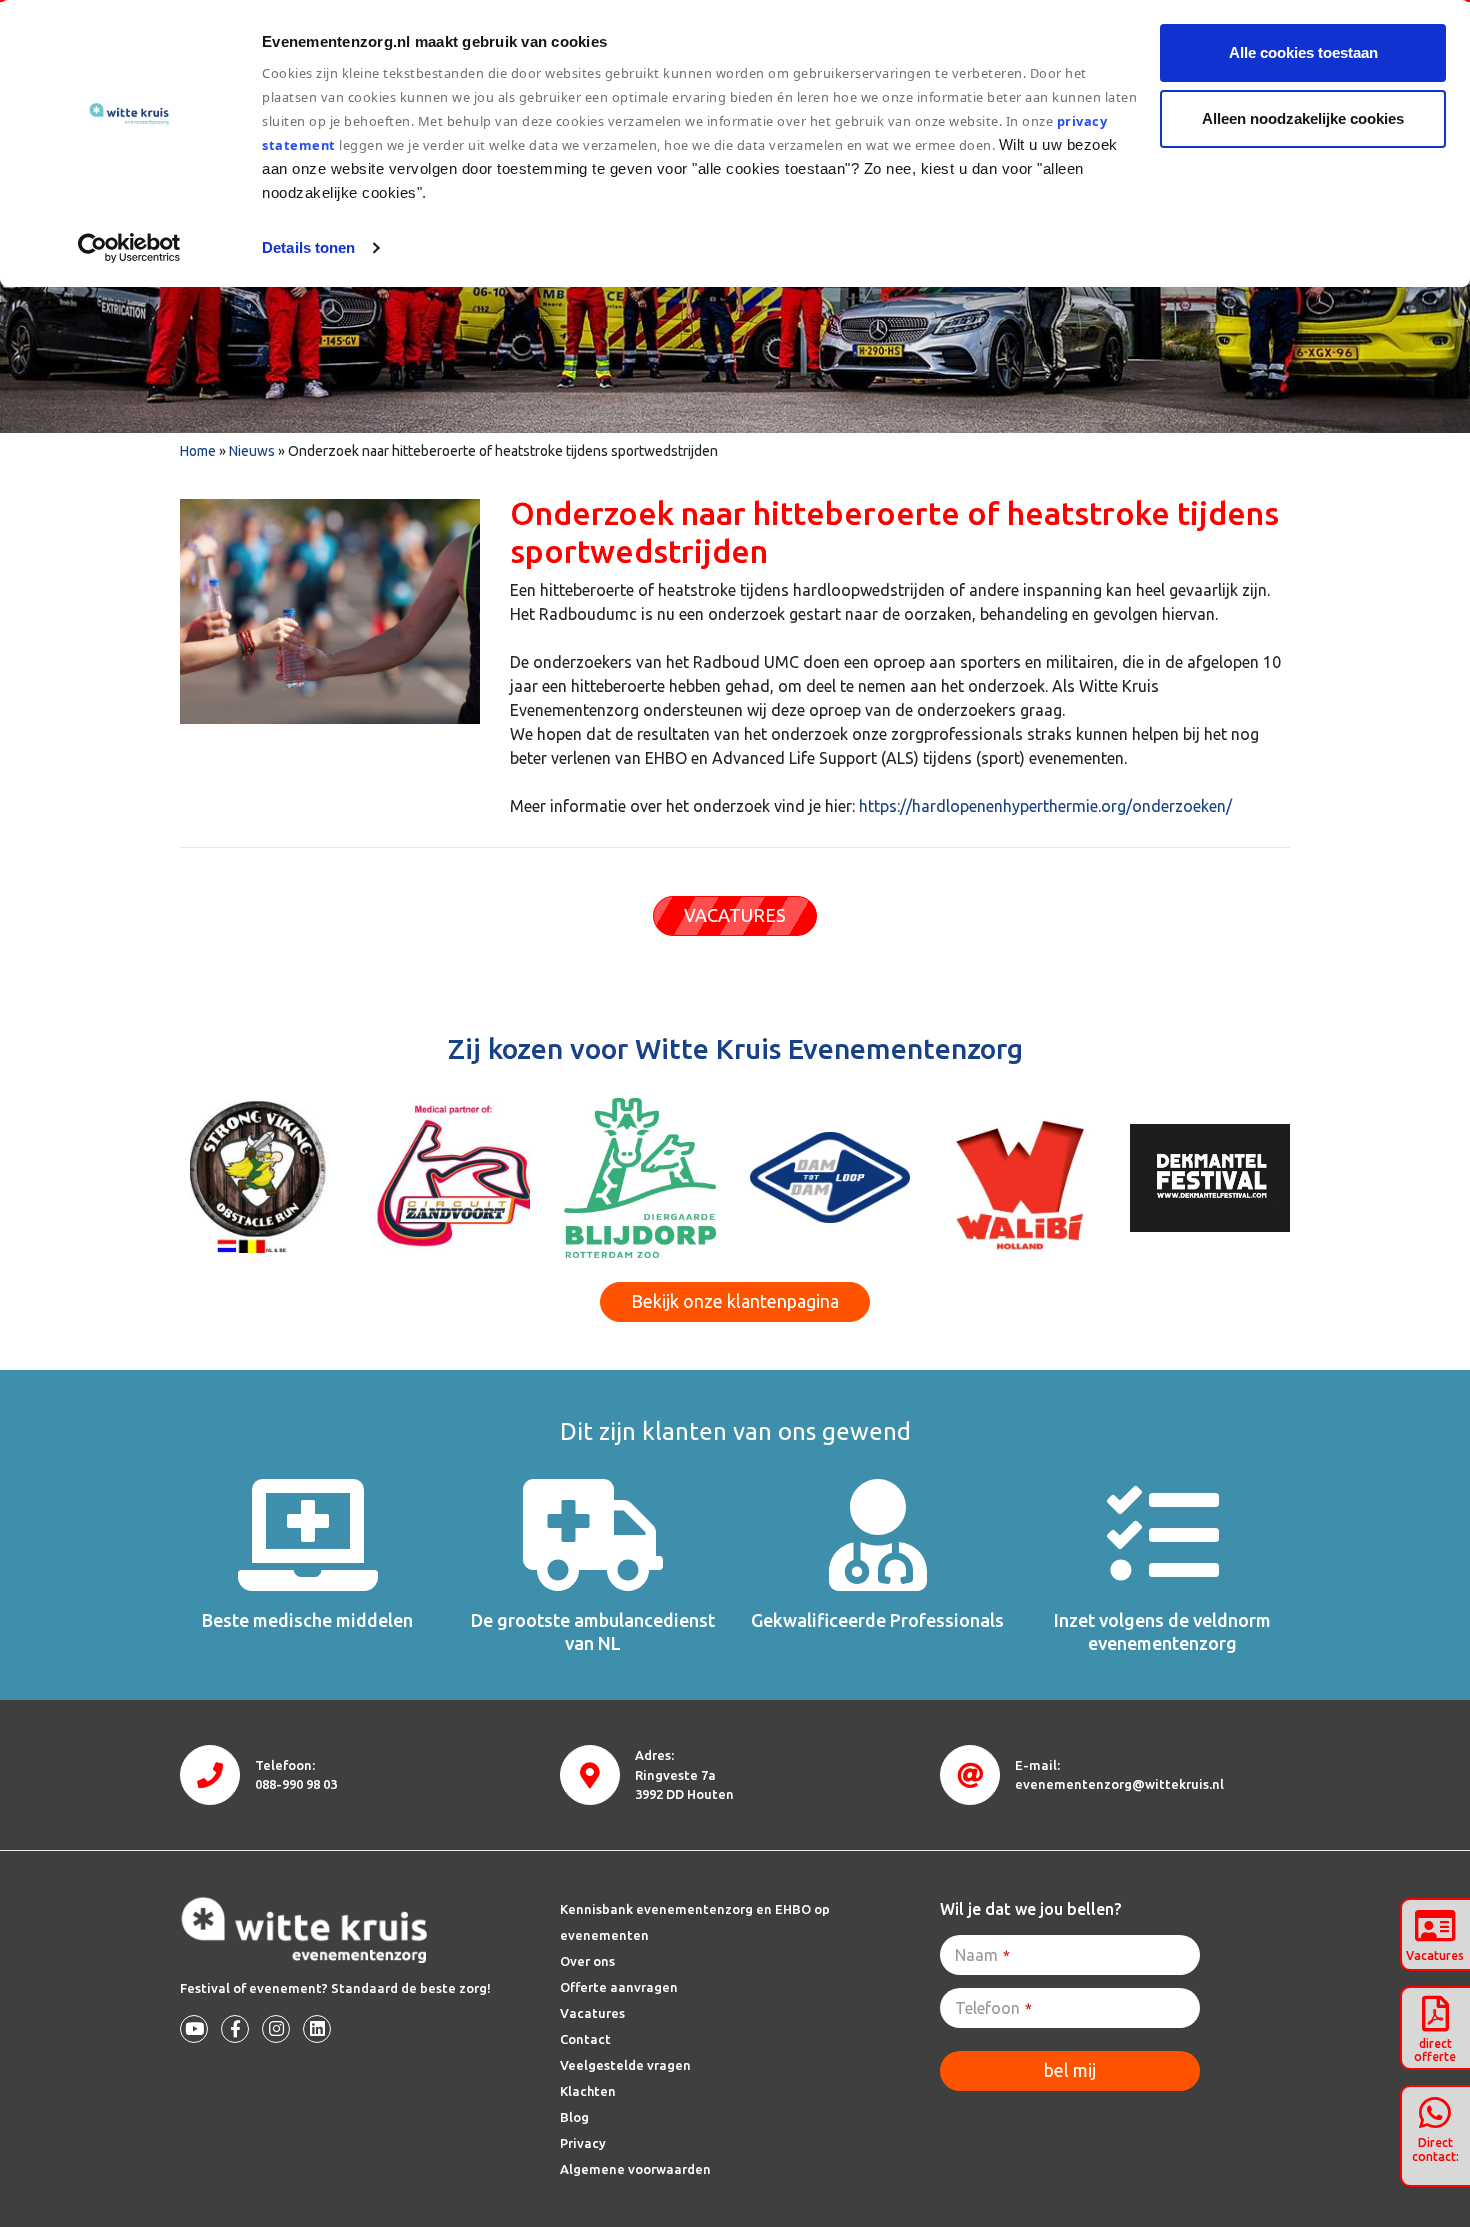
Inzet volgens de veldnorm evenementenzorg (1162, 1631)
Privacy (583, 2143)
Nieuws (252, 451)
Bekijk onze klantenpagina (735, 1301)
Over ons (587, 1961)
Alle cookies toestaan (1303, 52)
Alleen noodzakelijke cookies (1303, 118)
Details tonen (308, 247)
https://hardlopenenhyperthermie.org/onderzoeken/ (1045, 806)
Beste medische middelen (307, 1620)
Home (198, 451)
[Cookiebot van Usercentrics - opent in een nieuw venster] (129, 248)
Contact (585, 2039)
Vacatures (592, 2013)
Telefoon (993, 2008)
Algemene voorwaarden (635, 2169)
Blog (574, 2117)
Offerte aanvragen (619, 1987)
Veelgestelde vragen (625, 2065)
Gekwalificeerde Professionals (877, 1620)
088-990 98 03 (296, 1784)
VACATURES (735, 915)
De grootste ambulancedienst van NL (593, 1631)
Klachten (588, 2091)
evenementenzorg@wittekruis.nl (1119, 1784)
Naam (982, 1955)
